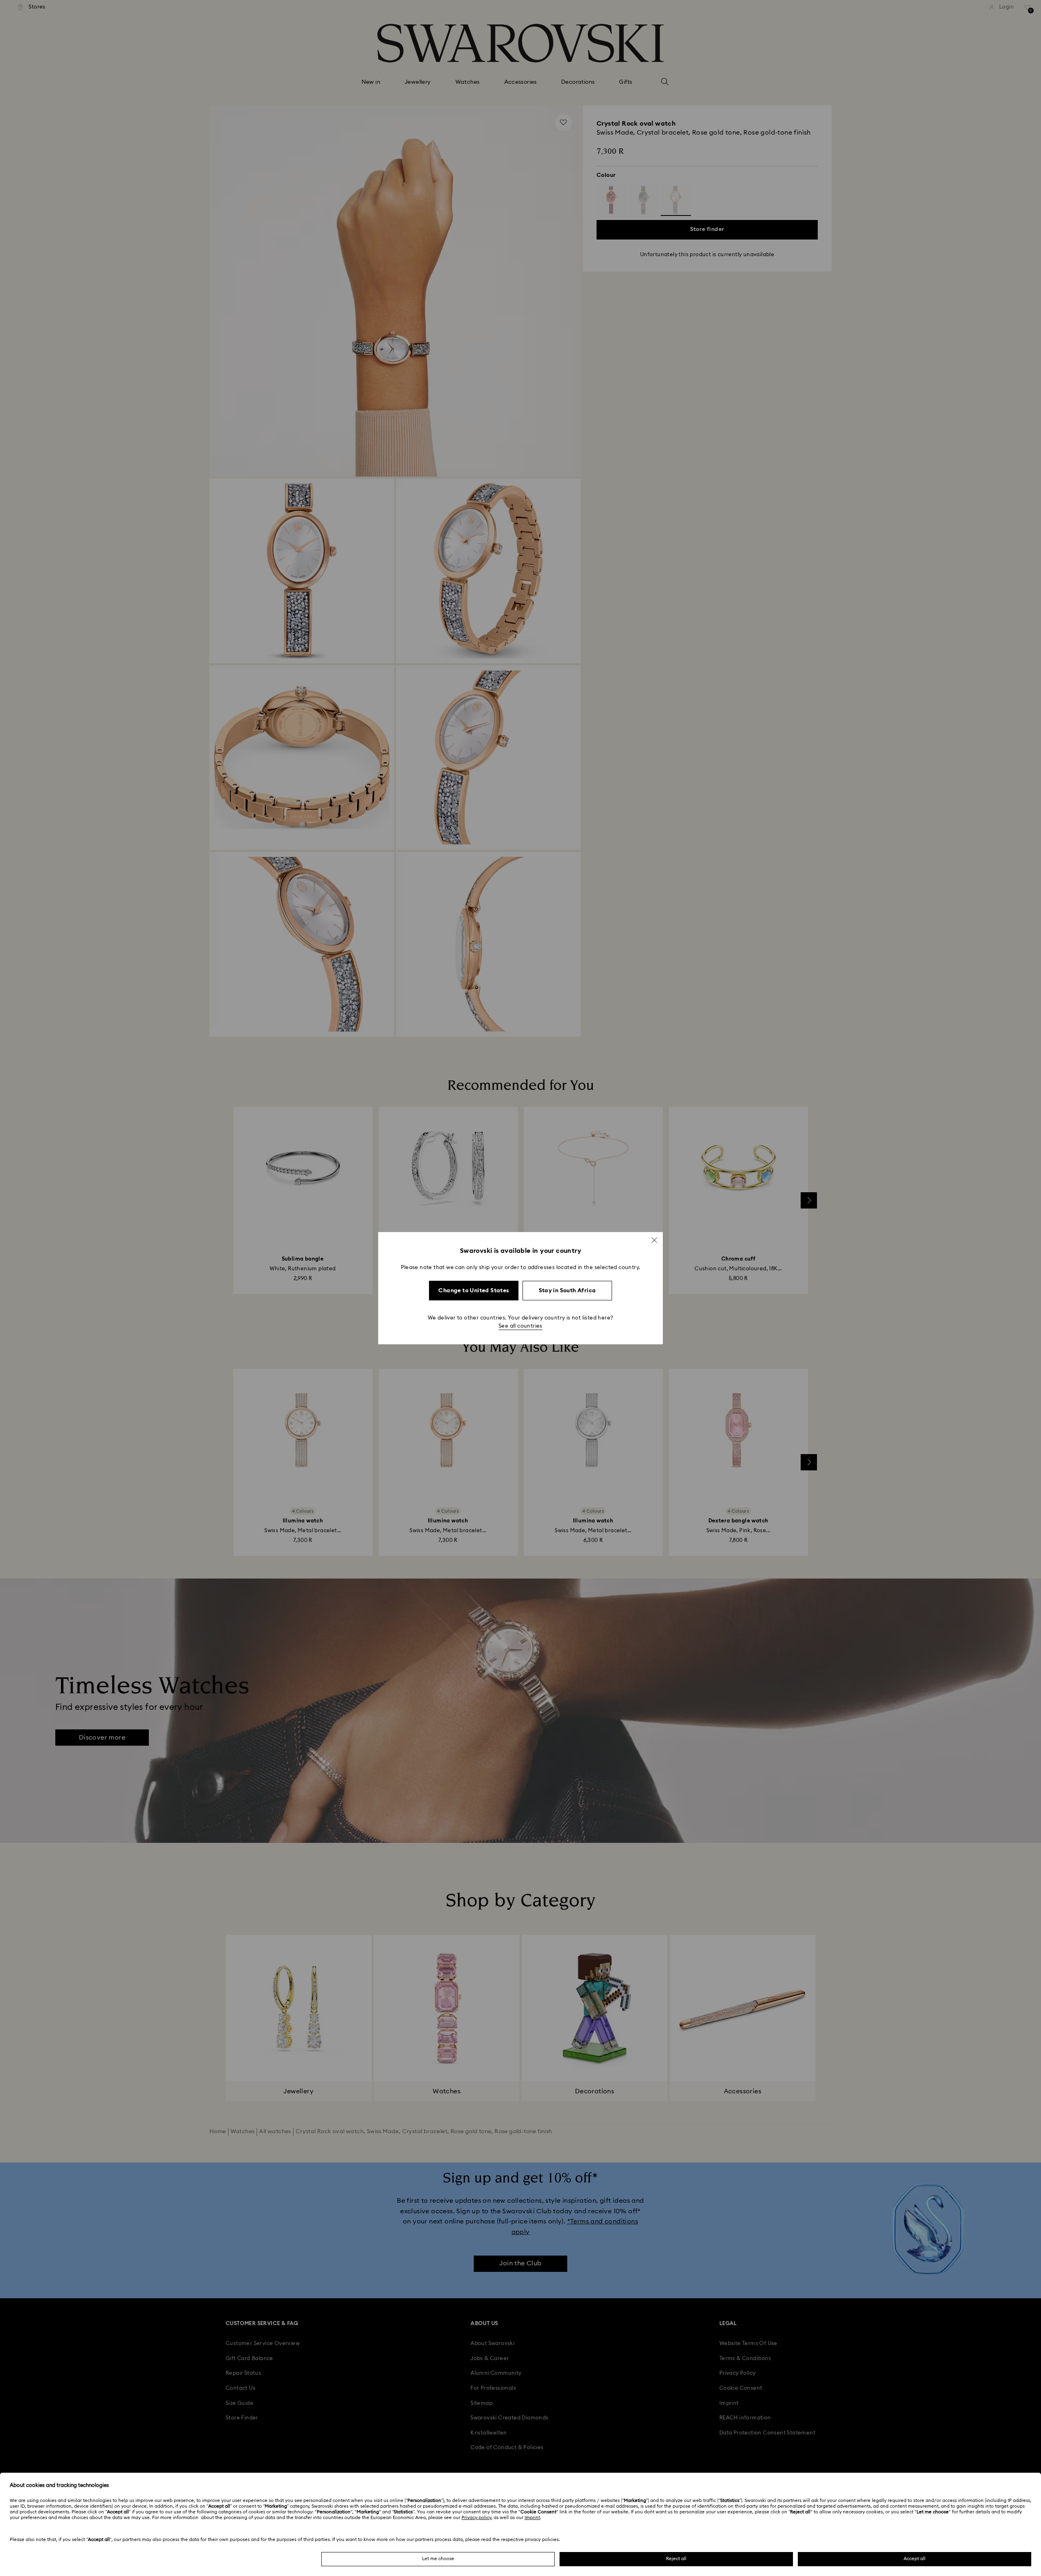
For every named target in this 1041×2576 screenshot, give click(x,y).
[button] (654, 1240)
